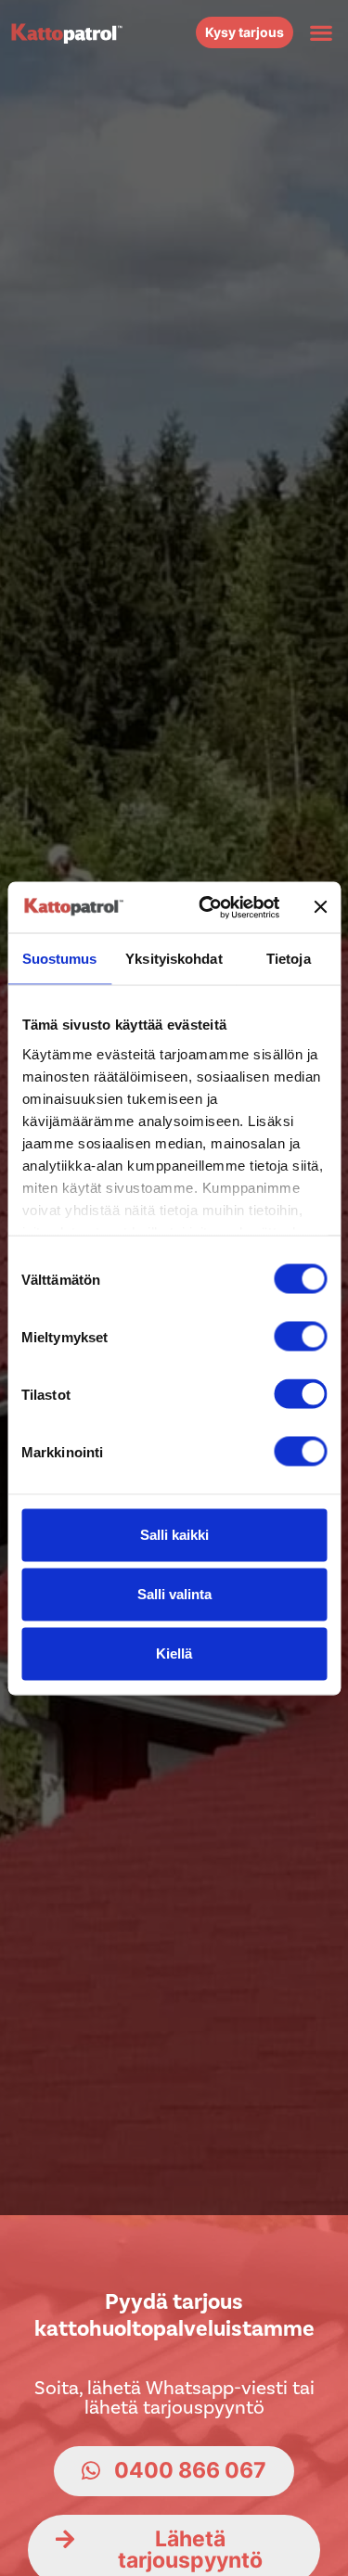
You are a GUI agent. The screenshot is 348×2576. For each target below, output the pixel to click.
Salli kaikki (174, 1535)
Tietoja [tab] (289, 959)
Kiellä (174, 1653)
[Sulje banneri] (320, 907)
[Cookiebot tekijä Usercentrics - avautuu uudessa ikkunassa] (207, 907)
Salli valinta (174, 1594)
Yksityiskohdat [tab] (174, 959)
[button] (321, 32)
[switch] (300, 1337)
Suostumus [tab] (60, 959)
